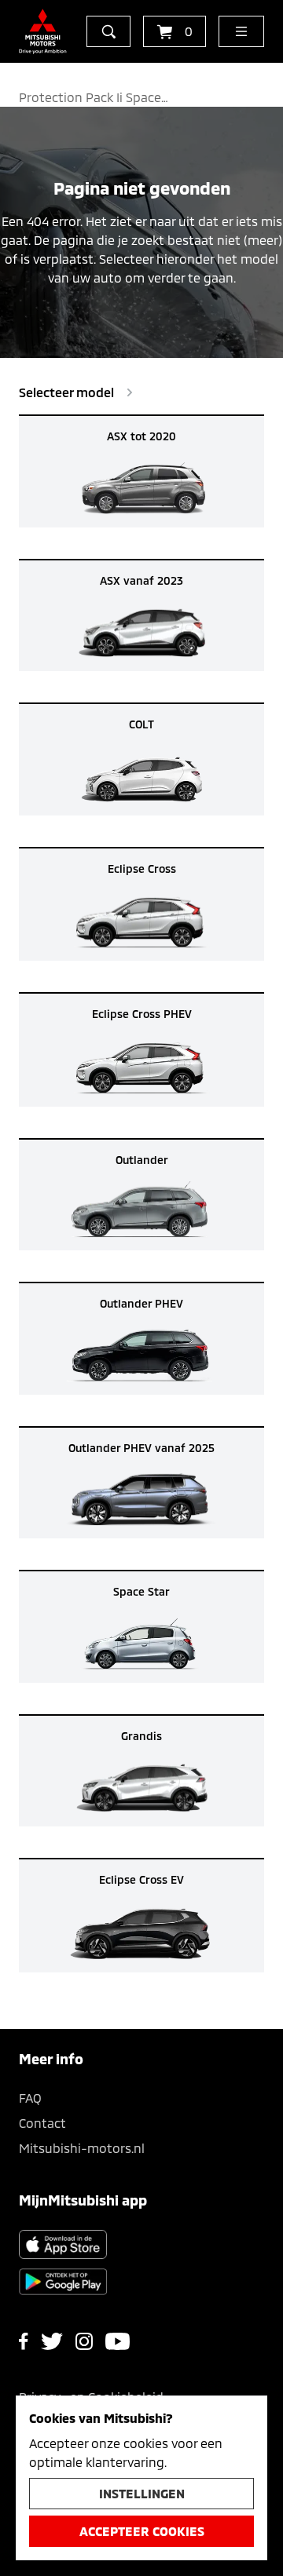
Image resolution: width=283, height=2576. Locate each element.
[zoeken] (108, 31)
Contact (42, 2123)
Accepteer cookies (142, 2531)
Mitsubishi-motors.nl (82, 2148)
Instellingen (142, 2493)
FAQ (30, 2098)
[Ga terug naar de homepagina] (43, 31)
